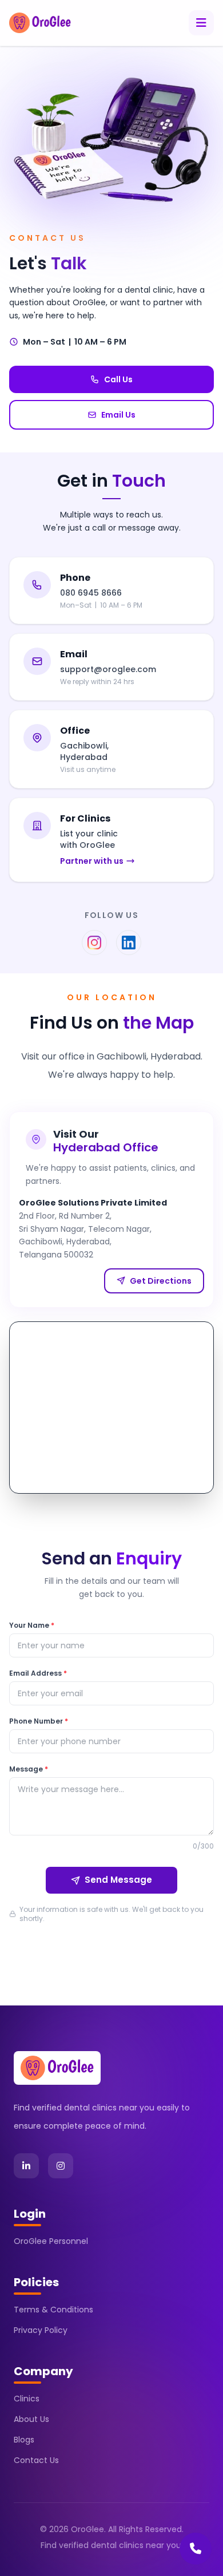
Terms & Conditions (53, 2310)
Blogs (24, 2440)
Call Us (118, 379)
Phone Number (39, 1721)
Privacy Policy (41, 2330)
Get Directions (161, 1281)
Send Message (118, 1880)
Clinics (27, 2399)
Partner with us (92, 861)
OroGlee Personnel (51, 2241)
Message (29, 1769)
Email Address (38, 1673)
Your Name (32, 1625)
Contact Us (36, 2460)
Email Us (118, 415)
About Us (31, 2419)
